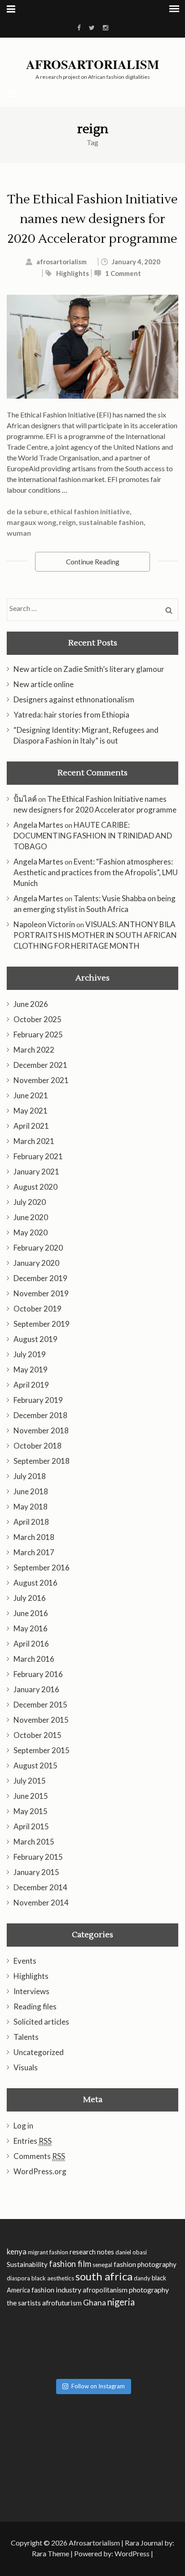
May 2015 (31, 1811)
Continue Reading (93, 562)
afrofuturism (62, 2303)
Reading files (35, 2006)
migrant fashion (48, 2252)
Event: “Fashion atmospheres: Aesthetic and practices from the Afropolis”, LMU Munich (96, 872)
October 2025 (37, 1019)
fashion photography (145, 2264)
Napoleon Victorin (44, 924)
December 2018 (40, 1415)
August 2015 (35, 1765)
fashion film (70, 2264)
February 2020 (38, 1248)
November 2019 (41, 1293)
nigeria (121, 2302)
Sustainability (27, 2264)
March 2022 (34, 1050)
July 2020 (30, 1202)
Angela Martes (38, 825)
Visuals (26, 2067)
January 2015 (36, 1872)
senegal (102, 2265)
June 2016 (31, 1613)
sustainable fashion (111, 522)
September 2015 (42, 1750)
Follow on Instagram (98, 2386)
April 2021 (31, 1126)
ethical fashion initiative (90, 511)
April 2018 (31, 1522)
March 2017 (34, 1552)
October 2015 (37, 1735)
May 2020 (31, 1232)
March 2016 (34, 1659)
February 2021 (38, 1156)
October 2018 (37, 1446)
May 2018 (31, 1507)
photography (149, 2290)
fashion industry (56, 2290)
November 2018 (41, 1430)
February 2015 (38, 1857)
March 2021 (34, 1141)
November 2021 (41, 1080)
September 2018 (42, 1461)
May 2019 (31, 1370)
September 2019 (42, 1324)
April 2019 (31, 1385)
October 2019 (37, 1309)
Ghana (95, 2303)
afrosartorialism (62, 262)
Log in (23, 2126)
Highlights (73, 273)
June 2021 (31, 1095)
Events (25, 1961)
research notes (92, 2252)
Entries (33, 2141)
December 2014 (40, 1887)
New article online (44, 684)
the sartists (24, 2303)
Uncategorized (39, 2052)
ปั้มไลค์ (25, 799)
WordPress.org (40, 2171)
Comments (39, 2156)
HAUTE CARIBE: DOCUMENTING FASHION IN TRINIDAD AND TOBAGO (93, 836)
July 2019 (30, 1354)
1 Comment (123, 273)
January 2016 (36, 1689)
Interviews (31, 1991)
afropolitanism (105, 2290)
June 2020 (31, 1217)
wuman (19, 533)
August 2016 (35, 1583)
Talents (26, 2037)
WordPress (132, 2553)
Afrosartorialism (92, 65)
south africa (104, 2276)
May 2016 (31, 1628)
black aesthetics (53, 2278)
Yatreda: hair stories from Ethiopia (71, 715)
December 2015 (40, 1705)
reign (67, 522)
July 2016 (30, 1598)
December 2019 (40, 1278)
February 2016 (38, 1674)
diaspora (18, 2278)
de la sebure (27, 511)
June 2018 (31, 1491)
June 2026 (31, 1004)
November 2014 (41, 1903)
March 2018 (34, 1537)
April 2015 (31, 1826)
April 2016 (31, 1644)
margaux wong (31, 522)
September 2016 (42, 1568)
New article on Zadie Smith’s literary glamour (89, 669)
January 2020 (36, 1263)
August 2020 (35, 1187)
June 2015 (31, 1796)
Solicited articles (41, 2022)
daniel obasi (131, 2252)
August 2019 (35, 1339)
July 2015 (30, 1781)
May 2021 (31, 1111)
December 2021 (40, 1065)
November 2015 (41, 1720)
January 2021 (36, 1172)
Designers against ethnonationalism (74, 699)
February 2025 (38, 1034)
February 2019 (38, 1400)
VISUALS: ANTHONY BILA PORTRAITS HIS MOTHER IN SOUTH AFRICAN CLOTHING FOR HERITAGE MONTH (95, 935)
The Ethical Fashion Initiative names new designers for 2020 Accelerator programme (92, 219)
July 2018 (30, 1476)
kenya (17, 2251)
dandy (142, 2278)
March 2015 (34, 1842)
